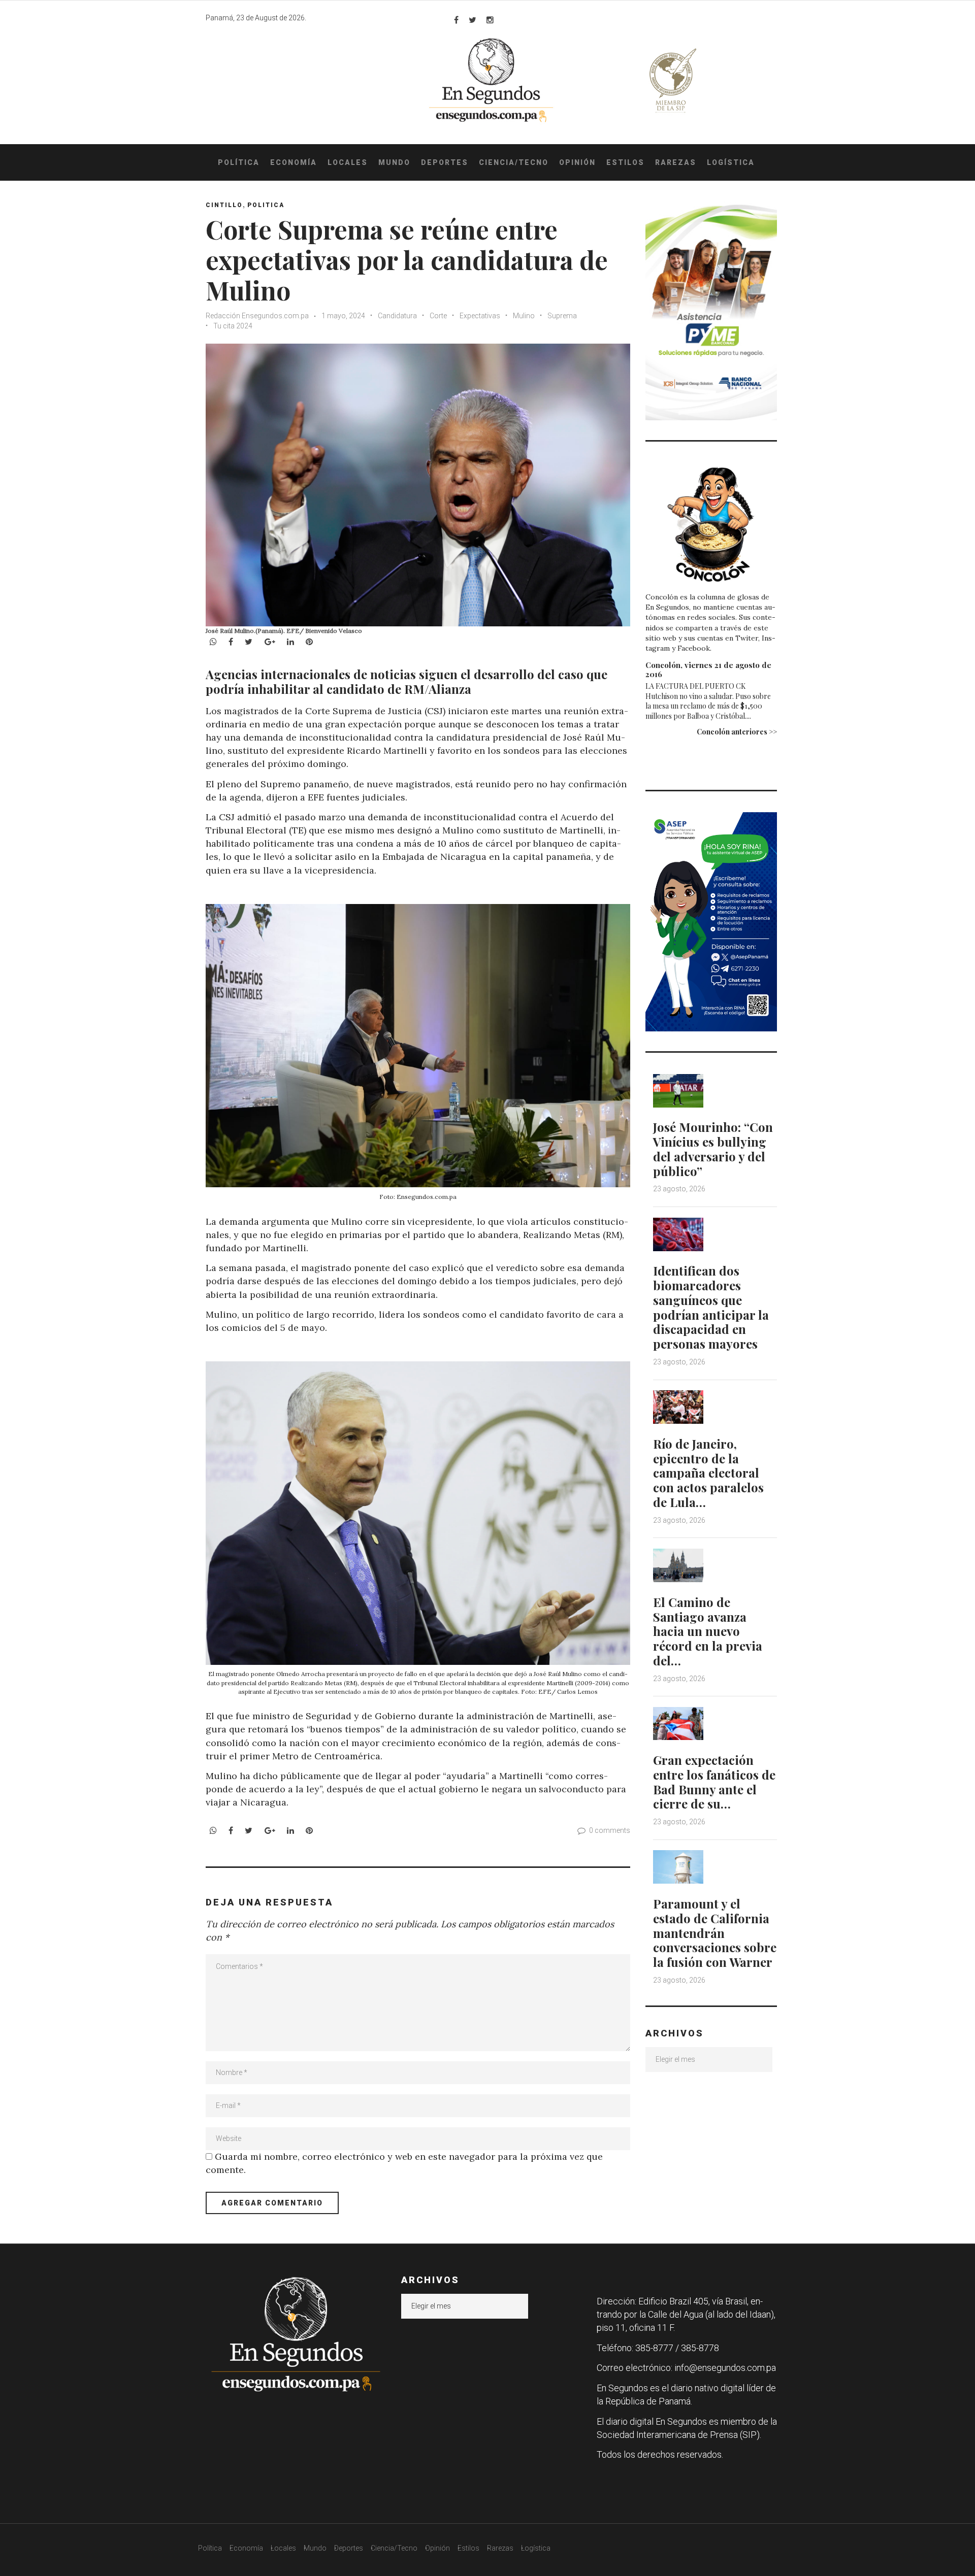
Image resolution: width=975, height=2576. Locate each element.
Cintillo (224, 205)
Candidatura (397, 316)
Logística (731, 162)
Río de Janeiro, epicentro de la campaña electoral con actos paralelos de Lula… (708, 1473)
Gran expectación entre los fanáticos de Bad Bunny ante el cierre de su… (714, 1782)
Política (239, 162)
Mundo (394, 162)
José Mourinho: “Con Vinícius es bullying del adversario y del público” (713, 1149)
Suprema (562, 316)
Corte (438, 316)
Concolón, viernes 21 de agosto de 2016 (708, 670)
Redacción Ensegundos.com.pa (257, 316)
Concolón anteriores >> (737, 732)
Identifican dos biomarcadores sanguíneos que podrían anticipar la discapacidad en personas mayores (711, 1307)
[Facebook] (456, 20)
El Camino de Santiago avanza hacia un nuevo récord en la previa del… (708, 1631)
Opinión (577, 162)
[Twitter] (473, 20)
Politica (266, 205)
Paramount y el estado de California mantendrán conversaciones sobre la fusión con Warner (715, 1933)
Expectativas (480, 316)
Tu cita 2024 (233, 326)
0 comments (610, 1830)
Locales (348, 162)
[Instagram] (490, 20)
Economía (294, 162)
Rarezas (676, 162)
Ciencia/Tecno (514, 162)
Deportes (445, 162)
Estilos (625, 162)
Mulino (524, 316)
